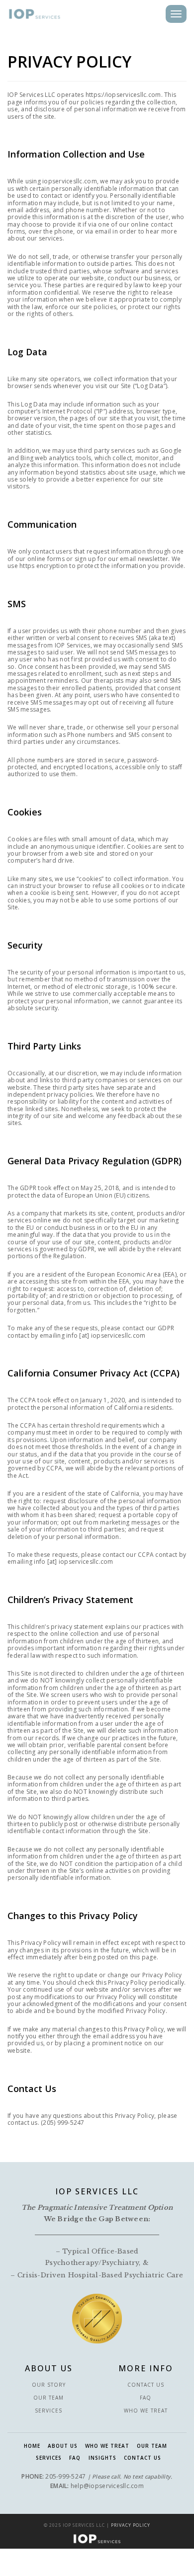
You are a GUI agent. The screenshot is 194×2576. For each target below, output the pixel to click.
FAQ (145, 2398)
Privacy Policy (131, 2525)
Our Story (49, 2385)
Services (48, 2411)
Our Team (48, 2398)
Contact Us (146, 2385)
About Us (63, 2446)
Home (32, 2446)
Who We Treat (146, 2411)
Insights (102, 2458)
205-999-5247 (65, 2476)
